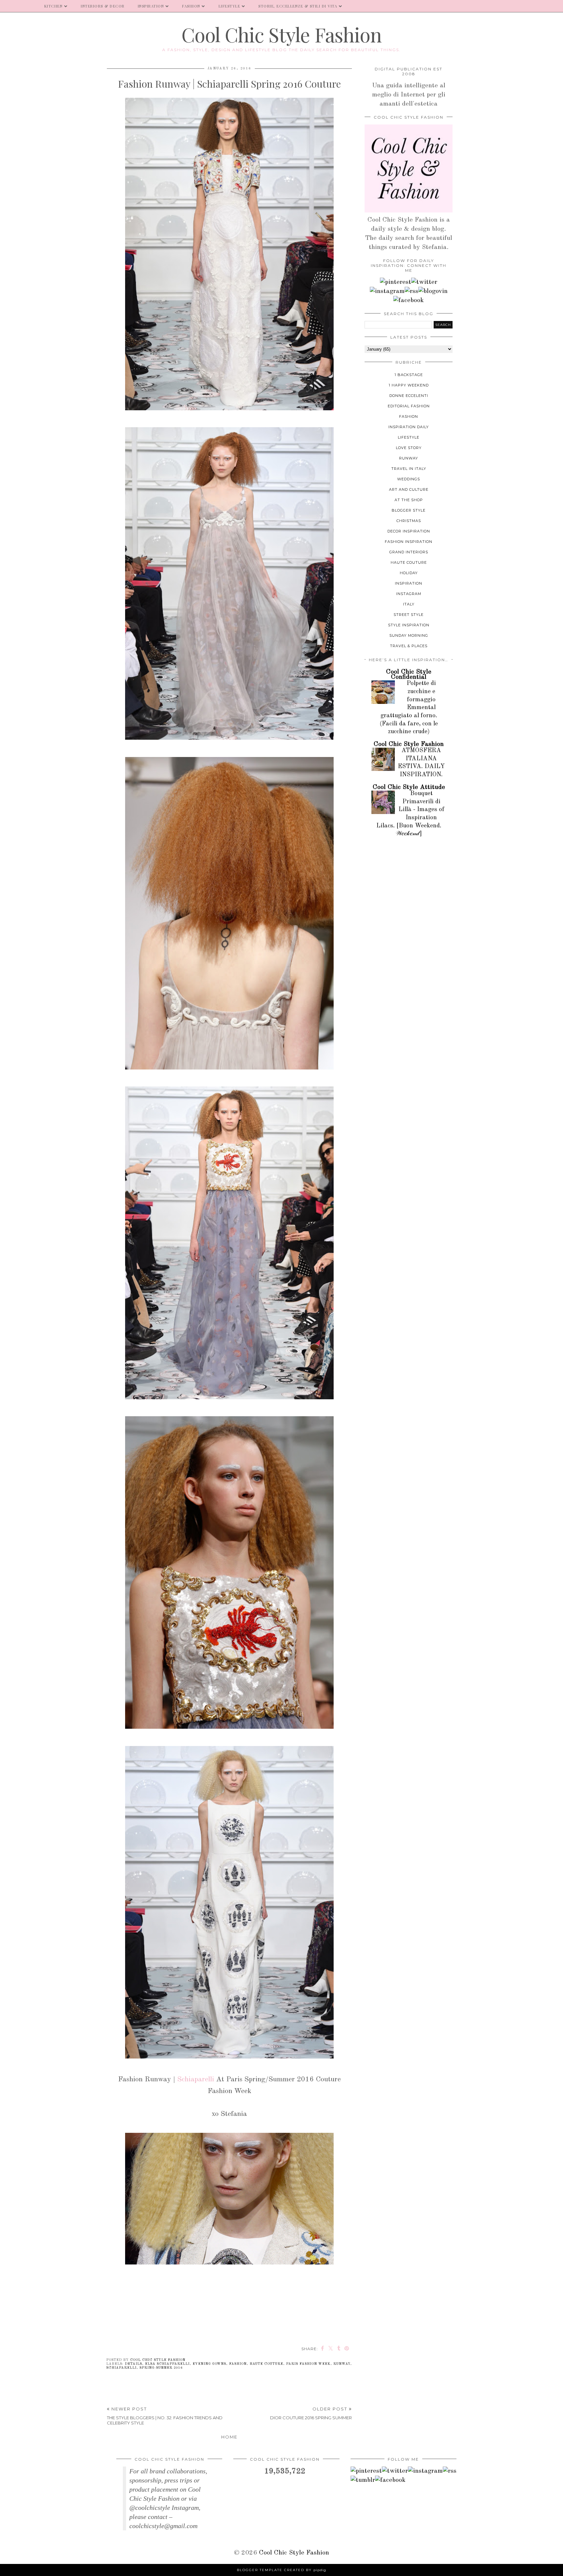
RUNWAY (342, 2364)
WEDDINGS (409, 479)
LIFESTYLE (230, 6)
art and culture (409, 489)
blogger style (409, 510)
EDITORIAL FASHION (409, 406)
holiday (409, 573)
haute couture (266, 2364)
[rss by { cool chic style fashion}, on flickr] (411, 291)
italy (409, 604)
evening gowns (209, 2364)
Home (229, 2437)
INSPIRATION (151, 6)
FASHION (191, 6)
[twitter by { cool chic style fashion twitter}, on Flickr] (424, 282)
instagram (409, 594)
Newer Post (165, 2416)
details (133, 2364)
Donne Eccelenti (409, 396)
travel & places (409, 646)
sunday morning (409, 635)
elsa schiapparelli (167, 2364)
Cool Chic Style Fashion (281, 34)
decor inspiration (409, 531)
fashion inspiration (409, 542)
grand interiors (409, 552)
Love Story (409, 448)
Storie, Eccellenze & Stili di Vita (298, 6)
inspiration (409, 583)
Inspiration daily (409, 427)
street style (409, 615)
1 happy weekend (409, 385)
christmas (409, 521)
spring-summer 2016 (161, 2368)
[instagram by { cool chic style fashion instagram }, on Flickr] (387, 291)
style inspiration (409, 625)
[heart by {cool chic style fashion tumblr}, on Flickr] (433, 291)
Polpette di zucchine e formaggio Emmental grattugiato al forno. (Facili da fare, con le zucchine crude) (409, 708)
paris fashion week (308, 2364)
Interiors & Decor (103, 6)
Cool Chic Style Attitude (409, 787)
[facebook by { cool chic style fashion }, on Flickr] (409, 300)
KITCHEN (54, 6)
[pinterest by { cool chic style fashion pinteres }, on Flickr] (396, 282)
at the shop (409, 500)
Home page (19, 6)
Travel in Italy (409, 469)
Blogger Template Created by (281, 2570)
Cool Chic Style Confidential (409, 675)
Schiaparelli (196, 2079)
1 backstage (409, 375)
